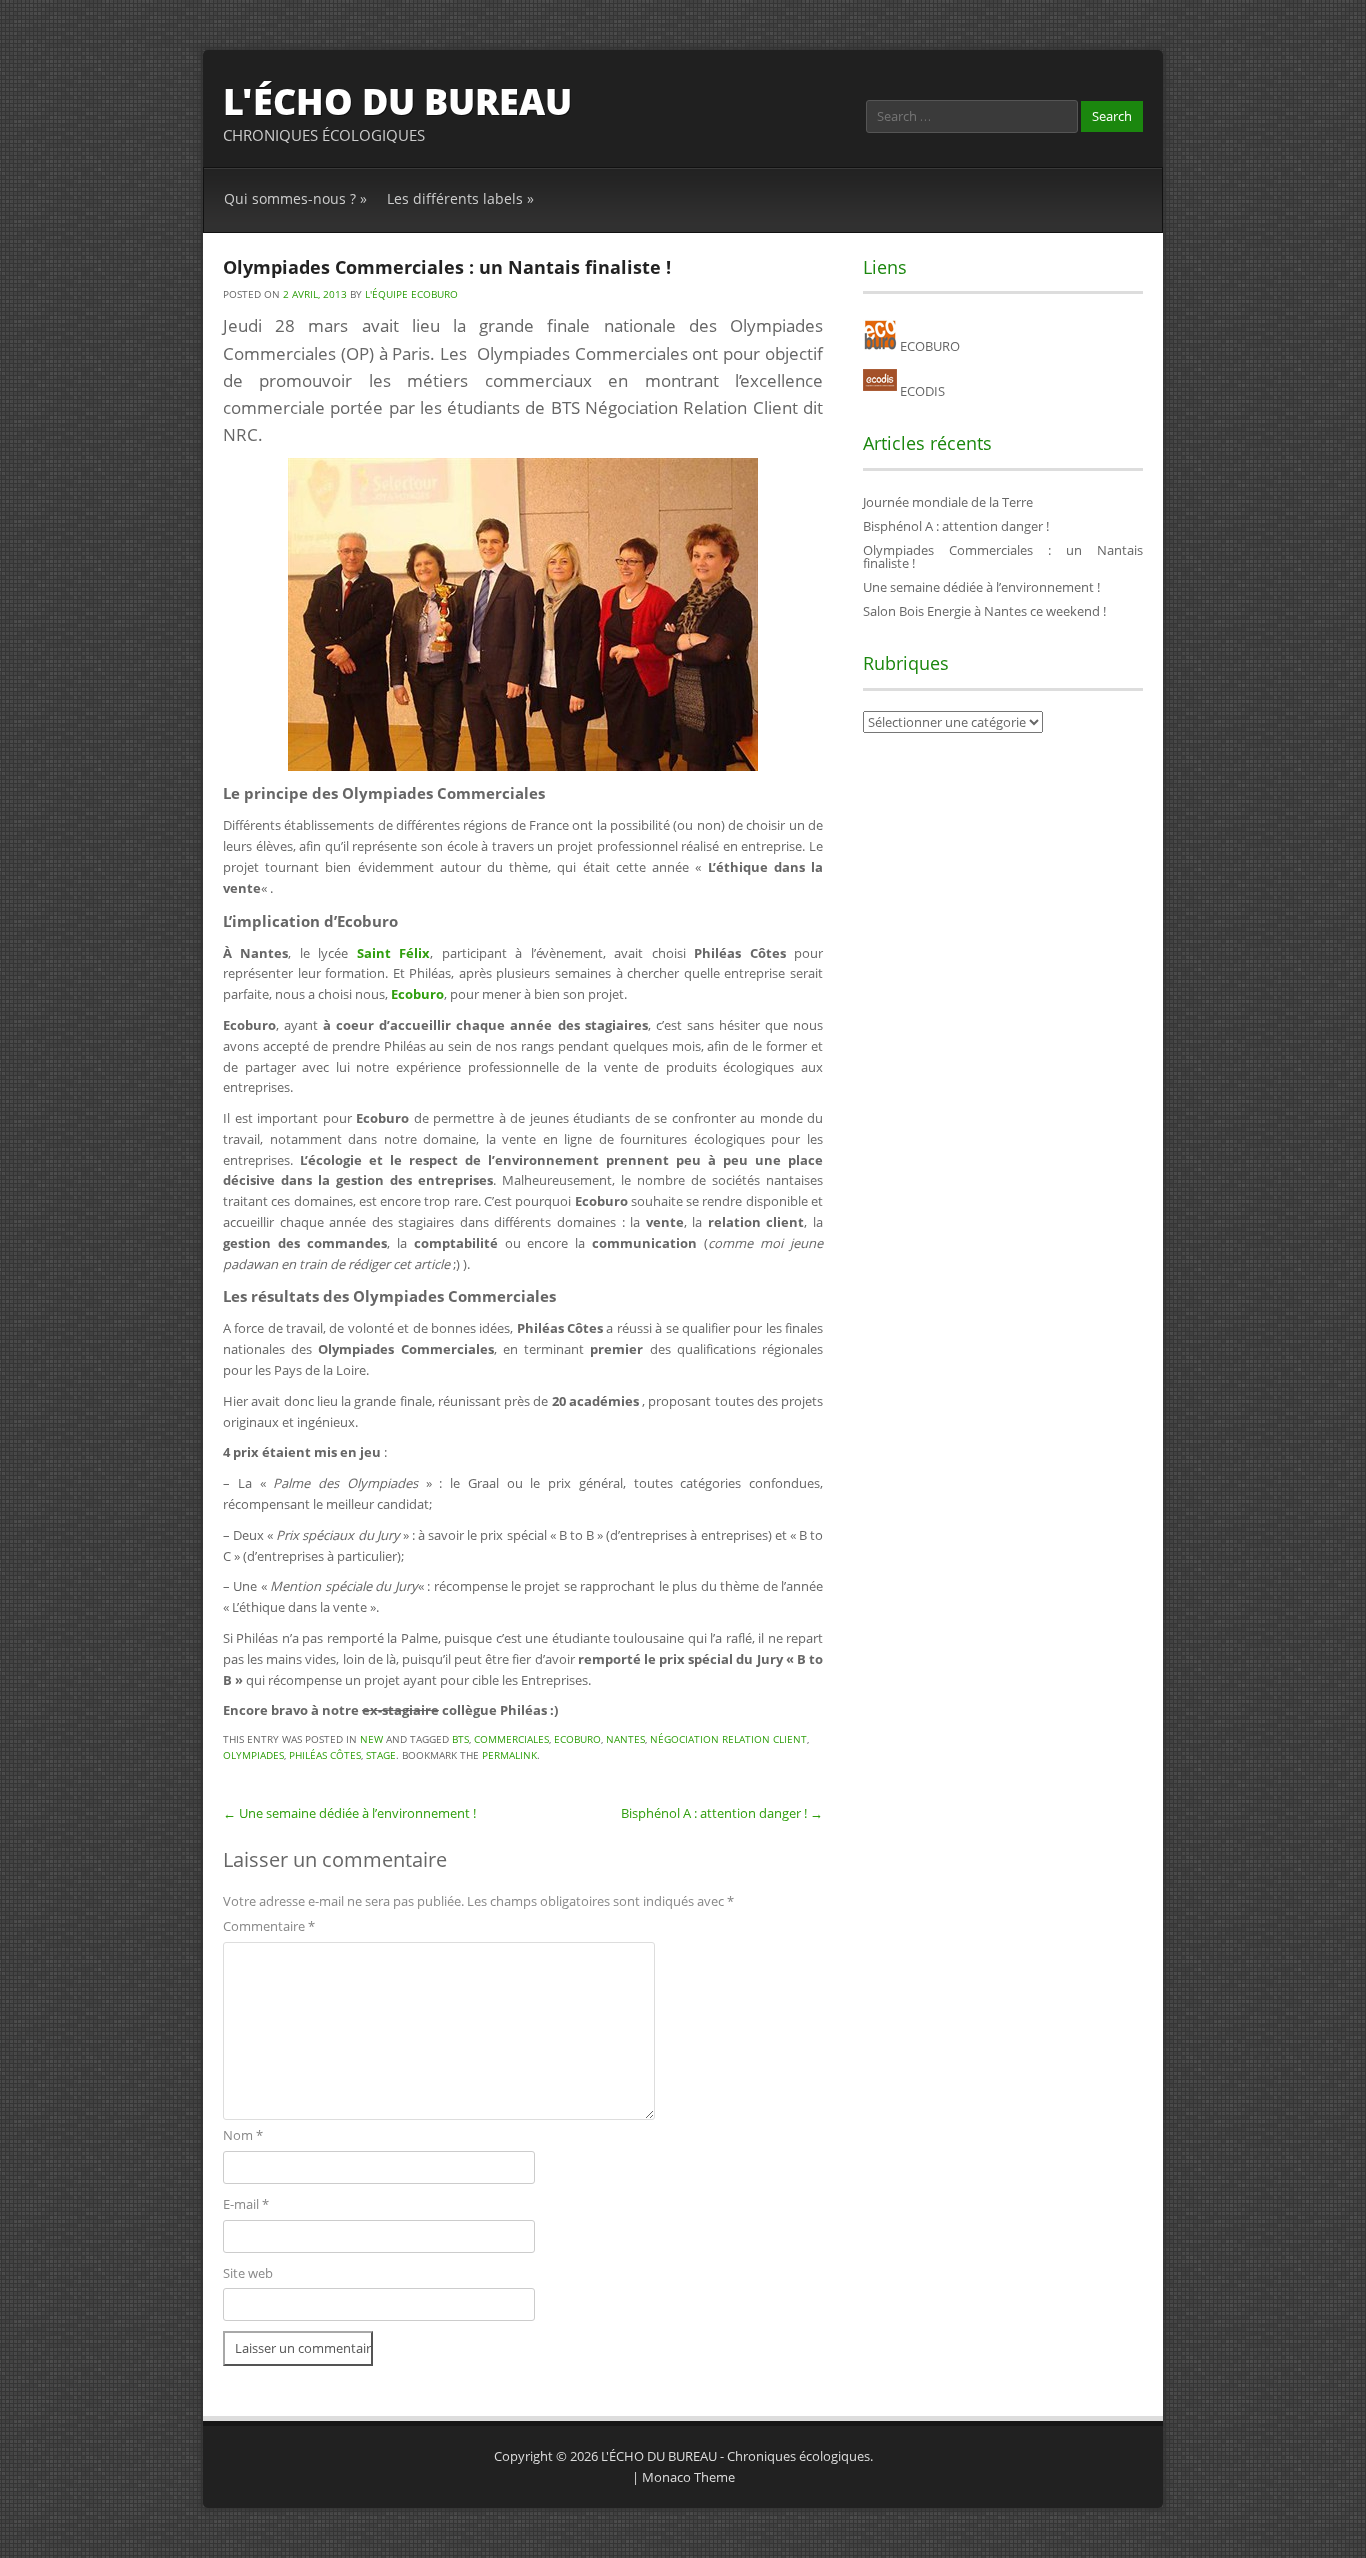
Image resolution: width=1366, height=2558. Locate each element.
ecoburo (577, 1739)
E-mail (246, 2204)
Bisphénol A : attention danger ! (722, 1813)
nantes (625, 1739)
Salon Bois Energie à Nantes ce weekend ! (984, 611)
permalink (509, 1755)
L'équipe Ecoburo (411, 294)
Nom (243, 2135)
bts (460, 1739)
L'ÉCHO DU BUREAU (397, 101)
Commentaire (269, 1926)
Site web (248, 2273)
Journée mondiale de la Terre (948, 502)
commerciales (511, 1739)
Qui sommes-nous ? (295, 198)
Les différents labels (460, 198)
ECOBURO (928, 346)
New (371, 1739)
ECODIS (921, 391)
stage (381, 1755)
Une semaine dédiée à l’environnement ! (349, 1813)
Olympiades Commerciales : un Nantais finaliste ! (1003, 556)
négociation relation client (728, 1739)
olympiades (253, 1755)
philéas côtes (325, 1755)
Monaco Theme (688, 2477)
